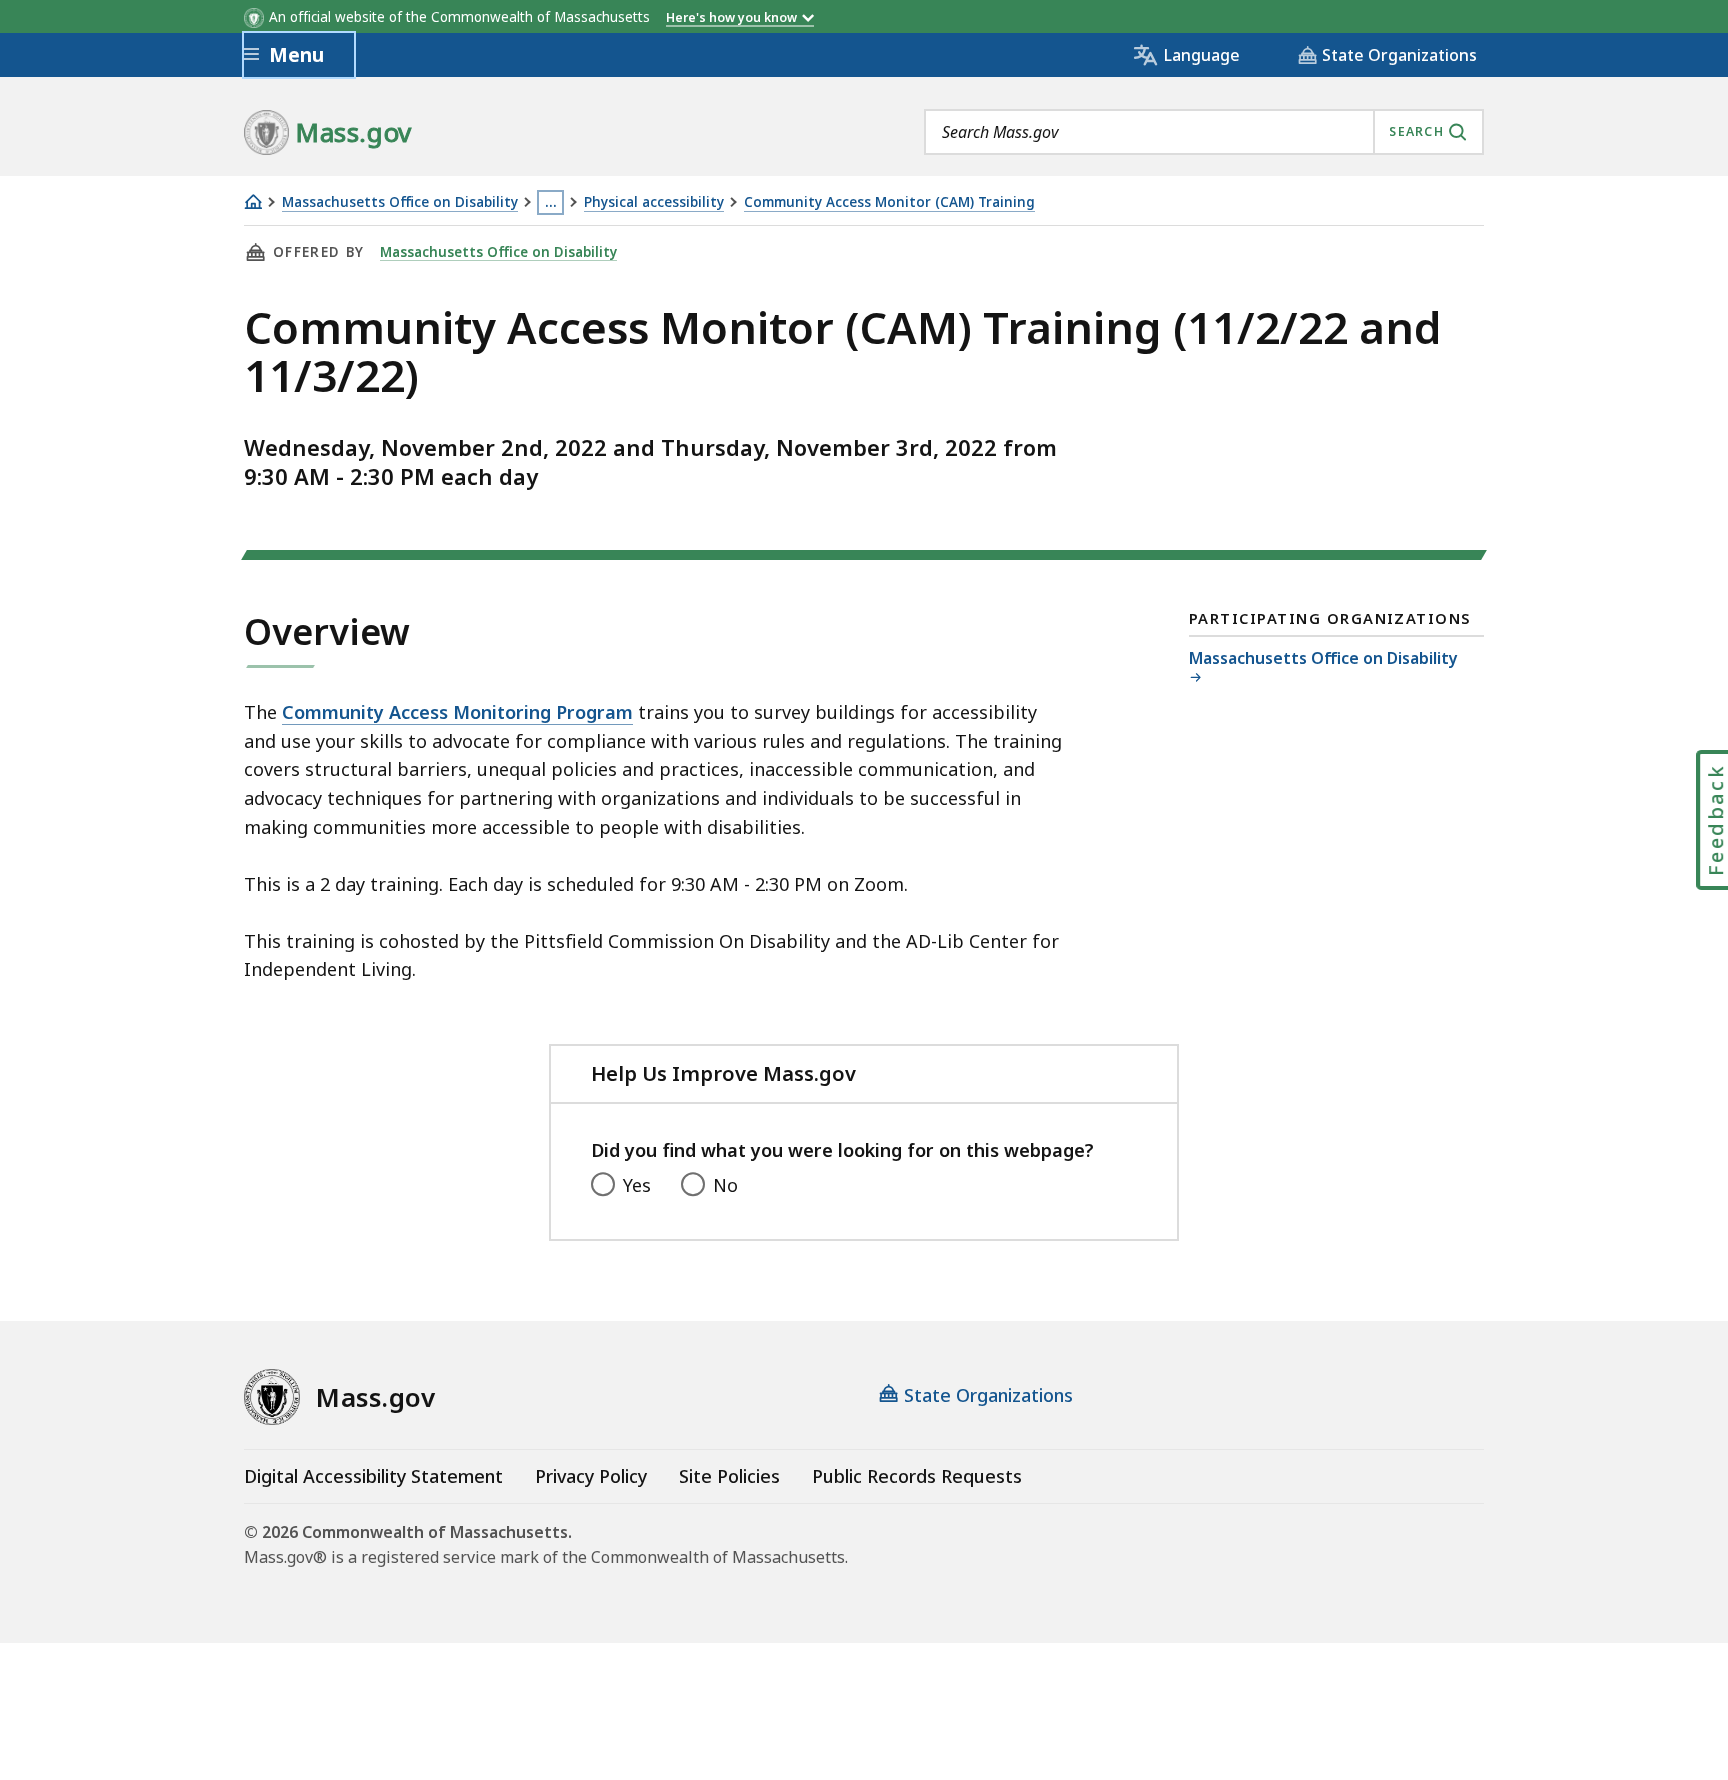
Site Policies (729, 1476)
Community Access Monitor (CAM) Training (889, 202)
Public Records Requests (917, 1476)
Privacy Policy (591, 1476)
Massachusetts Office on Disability (400, 202)
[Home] (253, 201)
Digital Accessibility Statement (373, 1476)
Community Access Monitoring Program (457, 712)
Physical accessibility (654, 202)
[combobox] (1204, 132)
